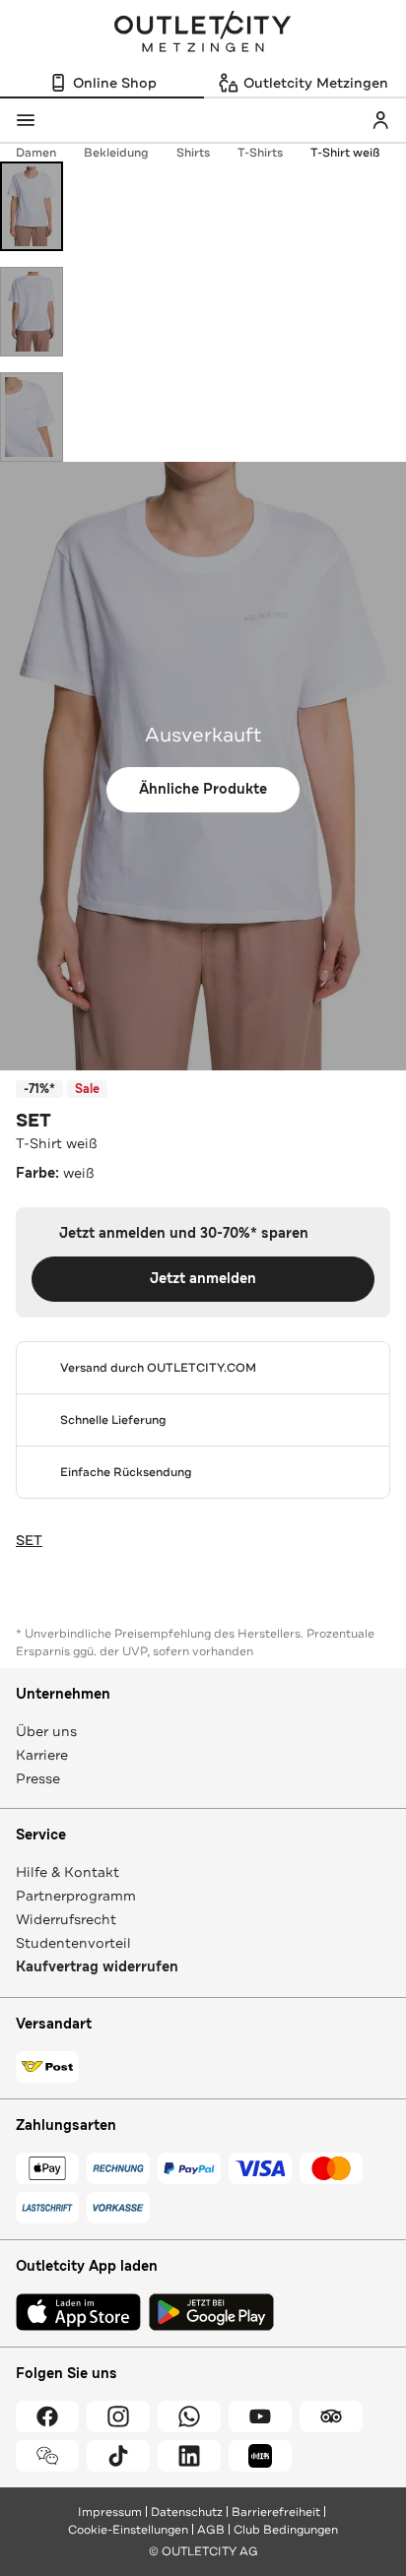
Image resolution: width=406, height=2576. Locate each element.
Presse (38, 1778)
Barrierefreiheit (276, 2512)
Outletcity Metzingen (203, 33)
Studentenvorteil (73, 1943)
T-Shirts (260, 153)
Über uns (46, 1731)
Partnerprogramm (76, 1896)
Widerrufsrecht (66, 1919)
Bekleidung (116, 153)
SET (34, 1121)
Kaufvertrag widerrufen (97, 1967)
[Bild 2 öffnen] (32, 312)
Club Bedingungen (286, 2530)
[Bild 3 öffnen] (32, 417)
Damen (36, 153)
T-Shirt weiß (345, 153)
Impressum (110, 2512)
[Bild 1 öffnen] (32, 206)
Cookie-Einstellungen (128, 2530)
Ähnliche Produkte (203, 789)
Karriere (42, 1755)
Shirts (193, 153)
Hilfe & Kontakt (68, 1872)
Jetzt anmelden (203, 1279)
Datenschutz (187, 2512)
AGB (211, 2530)
